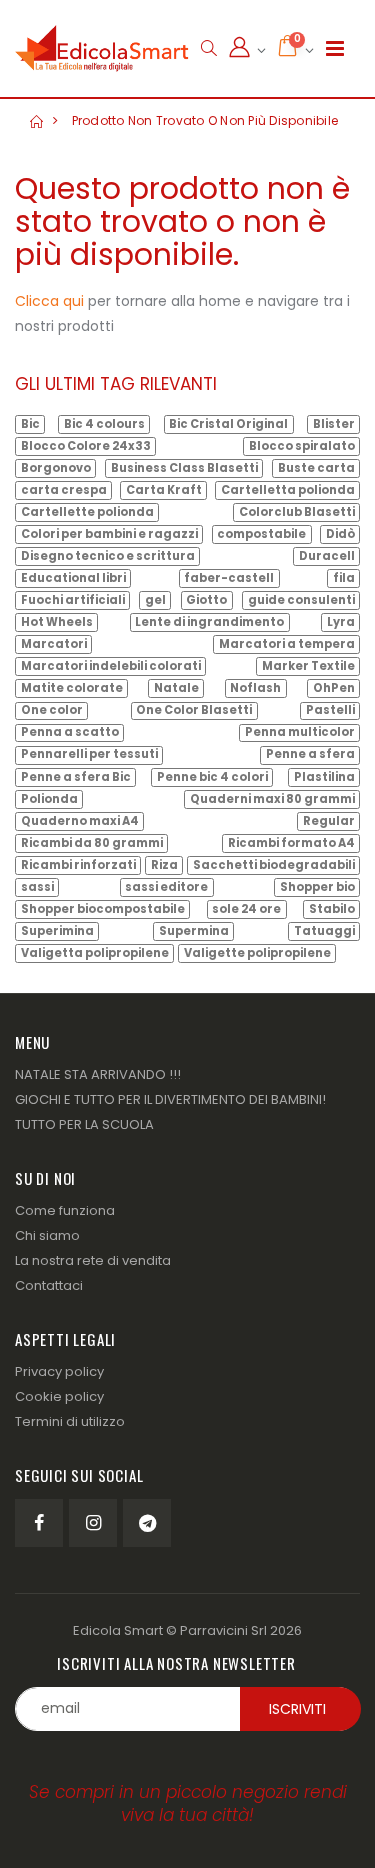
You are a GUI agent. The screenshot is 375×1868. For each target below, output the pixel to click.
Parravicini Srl (223, 1630)
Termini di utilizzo (70, 1421)
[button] (208, 48)
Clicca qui (49, 301)
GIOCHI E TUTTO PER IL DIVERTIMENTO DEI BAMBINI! (170, 1099)
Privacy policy (59, 1371)
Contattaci (49, 1285)
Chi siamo (47, 1235)
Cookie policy (59, 1396)
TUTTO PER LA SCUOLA (84, 1124)
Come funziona (65, 1210)
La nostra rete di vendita (93, 1260)
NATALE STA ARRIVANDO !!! (98, 1074)
